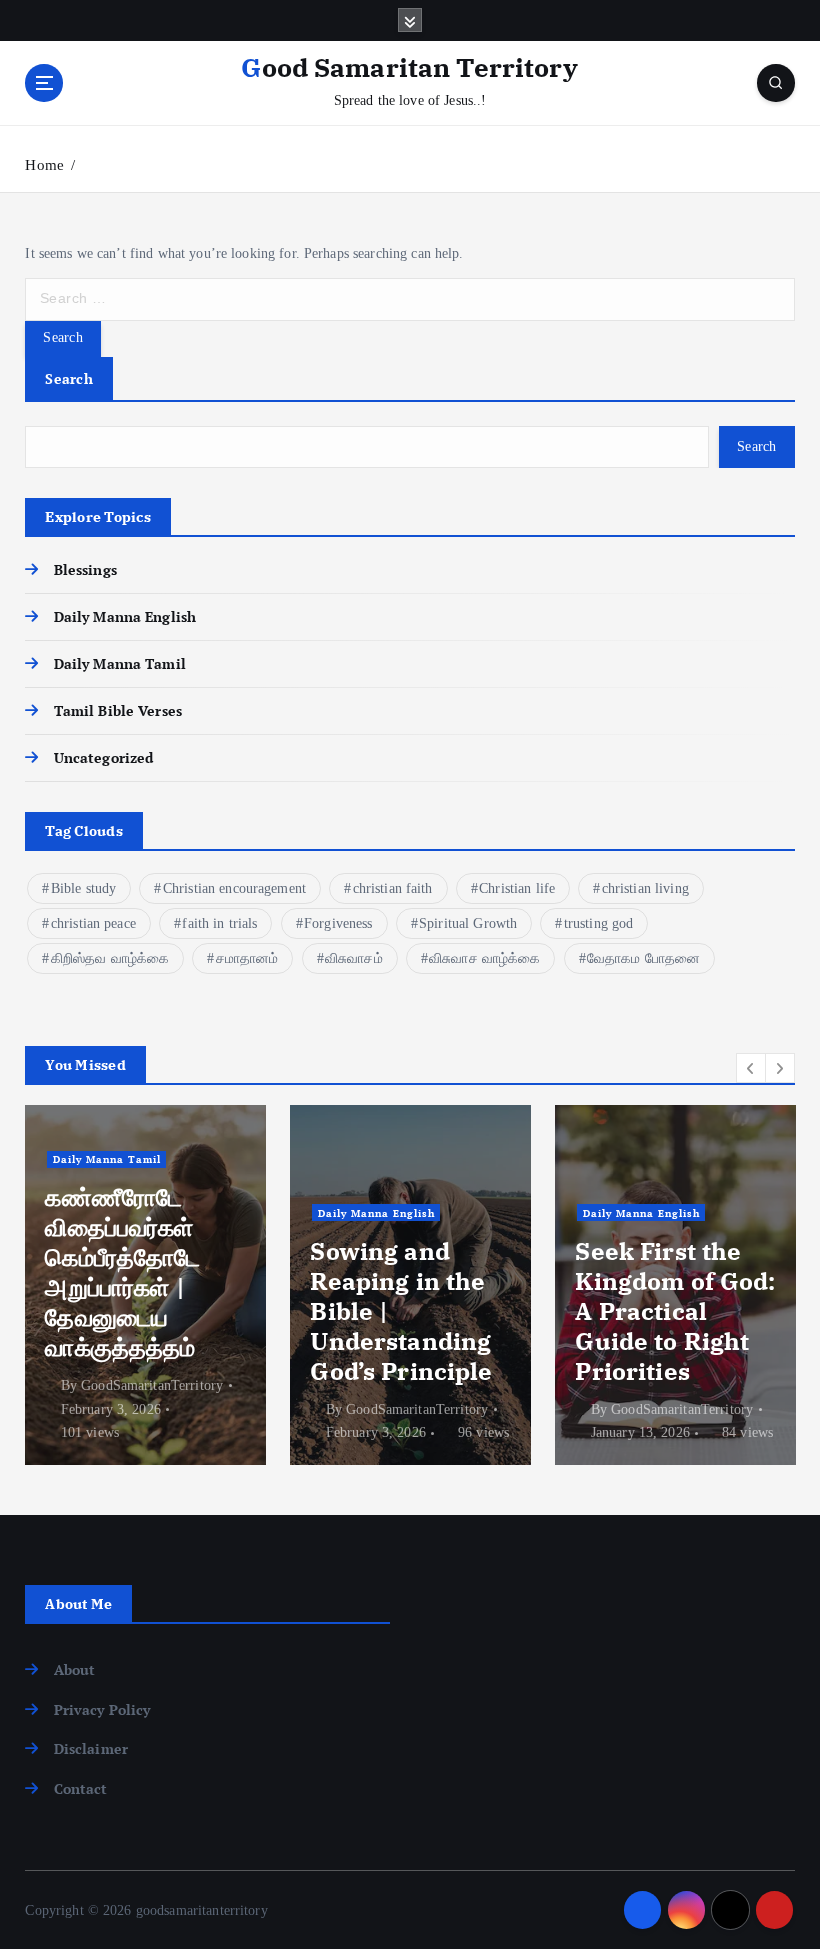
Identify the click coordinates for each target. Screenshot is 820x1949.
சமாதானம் (247, 958)
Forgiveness (338, 923)
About (74, 1670)
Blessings (85, 570)
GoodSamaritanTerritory (152, 1385)
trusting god (599, 923)
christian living (645, 888)
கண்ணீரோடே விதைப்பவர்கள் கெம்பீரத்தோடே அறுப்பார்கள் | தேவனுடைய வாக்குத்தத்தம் (122, 1272)
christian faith (393, 888)
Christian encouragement (234, 888)
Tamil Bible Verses (118, 711)
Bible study (84, 888)
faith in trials (219, 923)
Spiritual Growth (468, 923)
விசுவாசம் (354, 958)
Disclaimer (91, 1749)
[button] (751, 1068)
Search (69, 378)
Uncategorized (103, 758)
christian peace (93, 923)
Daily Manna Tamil (119, 664)
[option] (145, 1285)
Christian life (517, 888)
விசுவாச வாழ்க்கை (484, 958)
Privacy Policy (102, 1710)
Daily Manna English (125, 617)
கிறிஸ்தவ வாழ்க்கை (110, 958)
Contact (80, 1789)
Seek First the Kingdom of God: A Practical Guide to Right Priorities (675, 1311)
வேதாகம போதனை (643, 958)
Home (44, 165)
